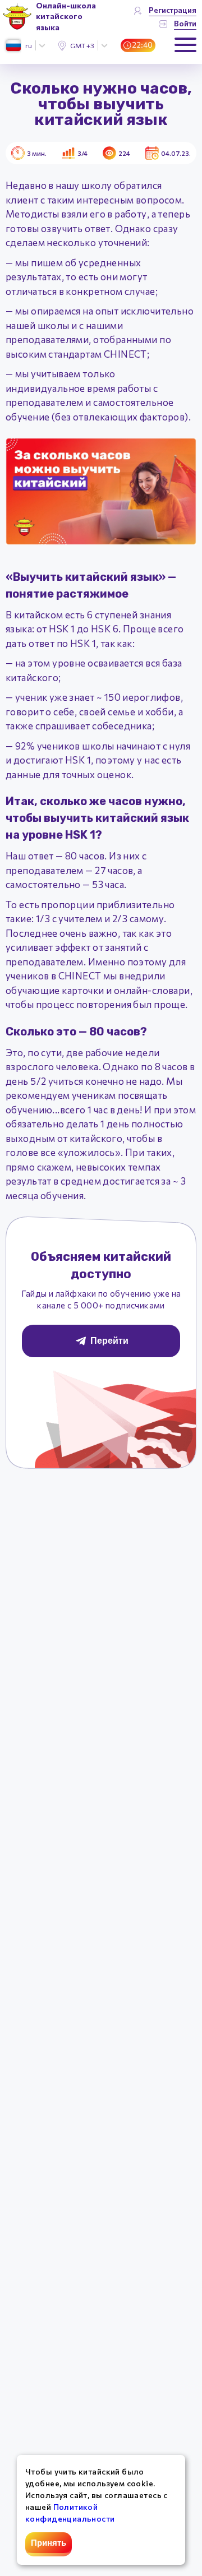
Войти (185, 23)
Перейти (109, 1341)
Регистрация (173, 10)
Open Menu (185, 45)
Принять (49, 2543)
